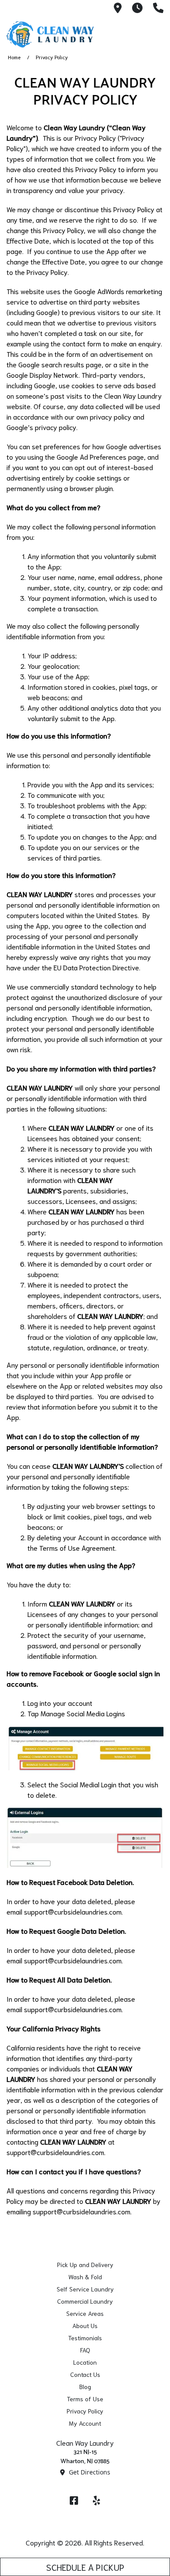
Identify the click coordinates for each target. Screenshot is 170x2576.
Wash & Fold (85, 2277)
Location (85, 2362)
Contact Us (85, 2374)
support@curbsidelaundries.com (73, 1911)
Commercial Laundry (85, 2301)
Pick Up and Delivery (85, 2264)
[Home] (50, 34)
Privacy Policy (85, 2411)
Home (14, 57)
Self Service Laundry (85, 2289)
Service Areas (85, 2313)
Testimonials (85, 2338)
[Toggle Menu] (154, 33)
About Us (85, 2325)
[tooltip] (118, 8)
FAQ (85, 2350)
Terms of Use (85, 2399)
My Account (85, 2423)
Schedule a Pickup (85, 2567)
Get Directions (89, 2472)
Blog (85, 2386)
